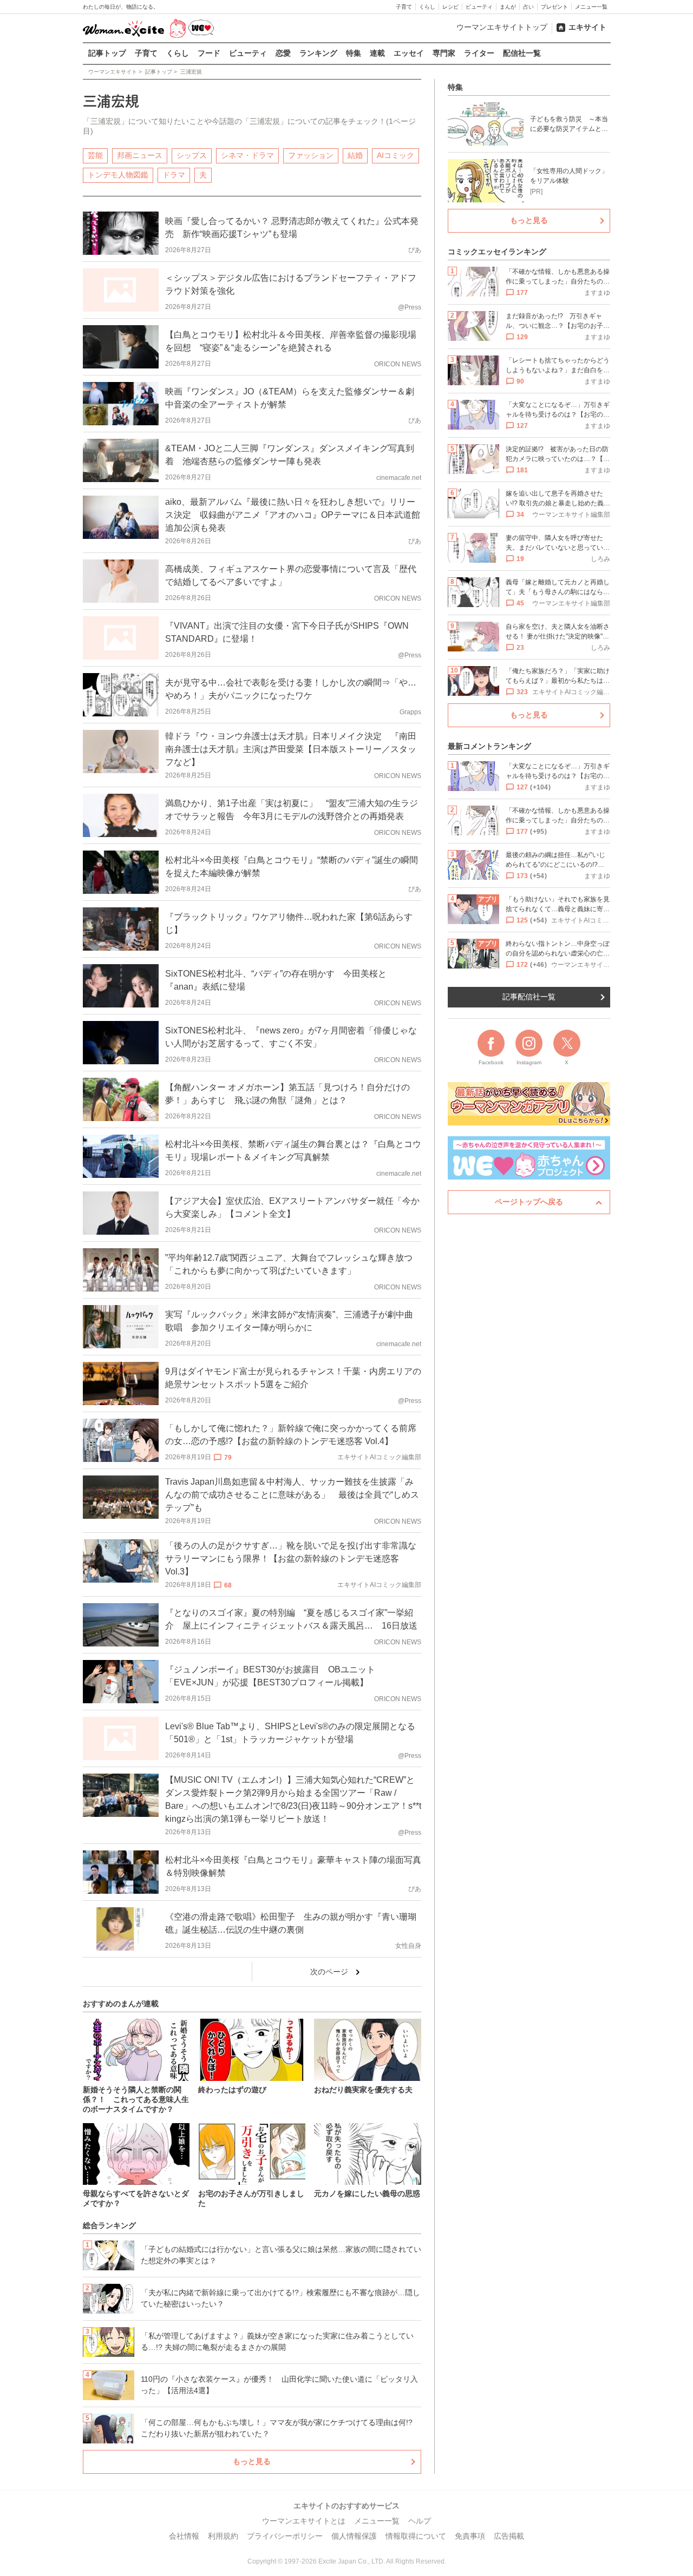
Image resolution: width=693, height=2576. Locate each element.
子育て (404, 7)
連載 (377, 53)
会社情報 (184, 2536)
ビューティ (479, 7)
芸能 (95, 155)
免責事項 (470, 2536)
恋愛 (283, 53)
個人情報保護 (354, 2536)
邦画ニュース (140, 155)
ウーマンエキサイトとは (304, 2521)
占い (528, 7)
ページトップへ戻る (529, 1202)
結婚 (355, 155)
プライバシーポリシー (285, 2536)
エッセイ (409, 53)
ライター (479, 53)
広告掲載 (509, 2536)
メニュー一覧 (591, 7)
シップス (192, 155)
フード (209, 53)
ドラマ (174, 175)
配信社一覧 (522, 53)
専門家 (444, 53)
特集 (354, 53)
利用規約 (223, 2536)
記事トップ (107, 53)
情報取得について (416, 2536)
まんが (508, 7)
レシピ (450, 7)
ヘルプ (420, 2521)
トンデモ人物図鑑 (118, 175)
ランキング (318, 53)
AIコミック (395, 155)
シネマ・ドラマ (247, 155)
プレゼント (554, 7)
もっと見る (252, 2461)
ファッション (311, 155)
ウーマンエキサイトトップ (502, 27)
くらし (427, 7)
